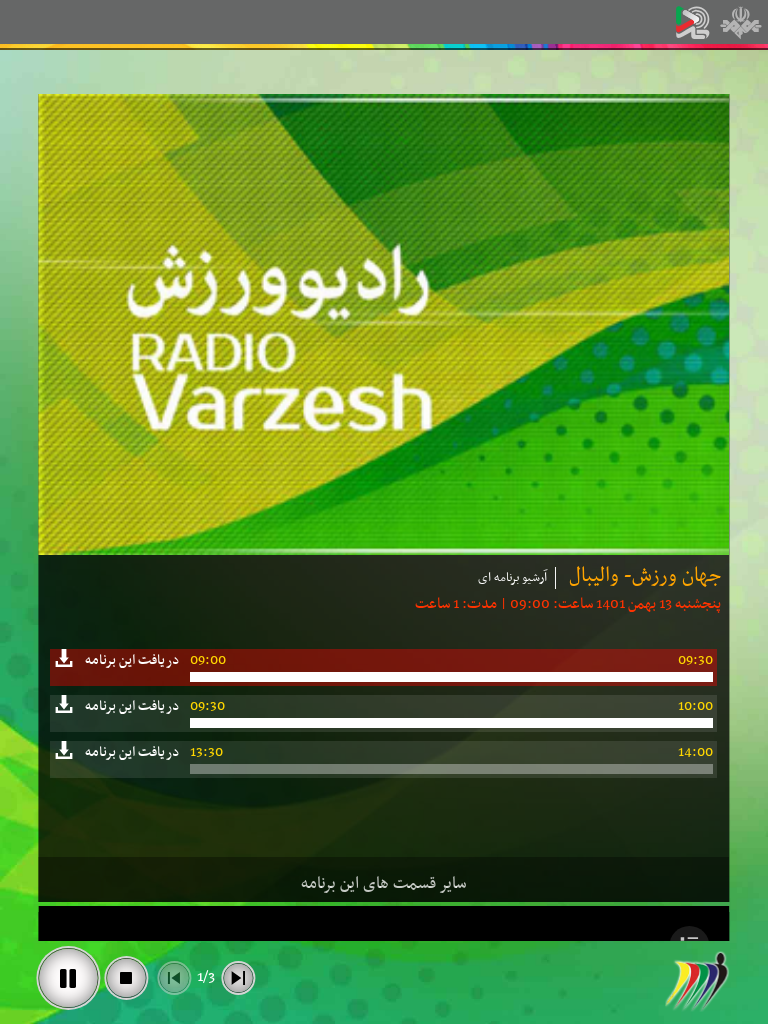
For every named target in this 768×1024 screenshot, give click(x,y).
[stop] (126, 978)
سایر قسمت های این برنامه (384, 884)
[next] (238, 978)
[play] (68, 978)
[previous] (174, 978)
